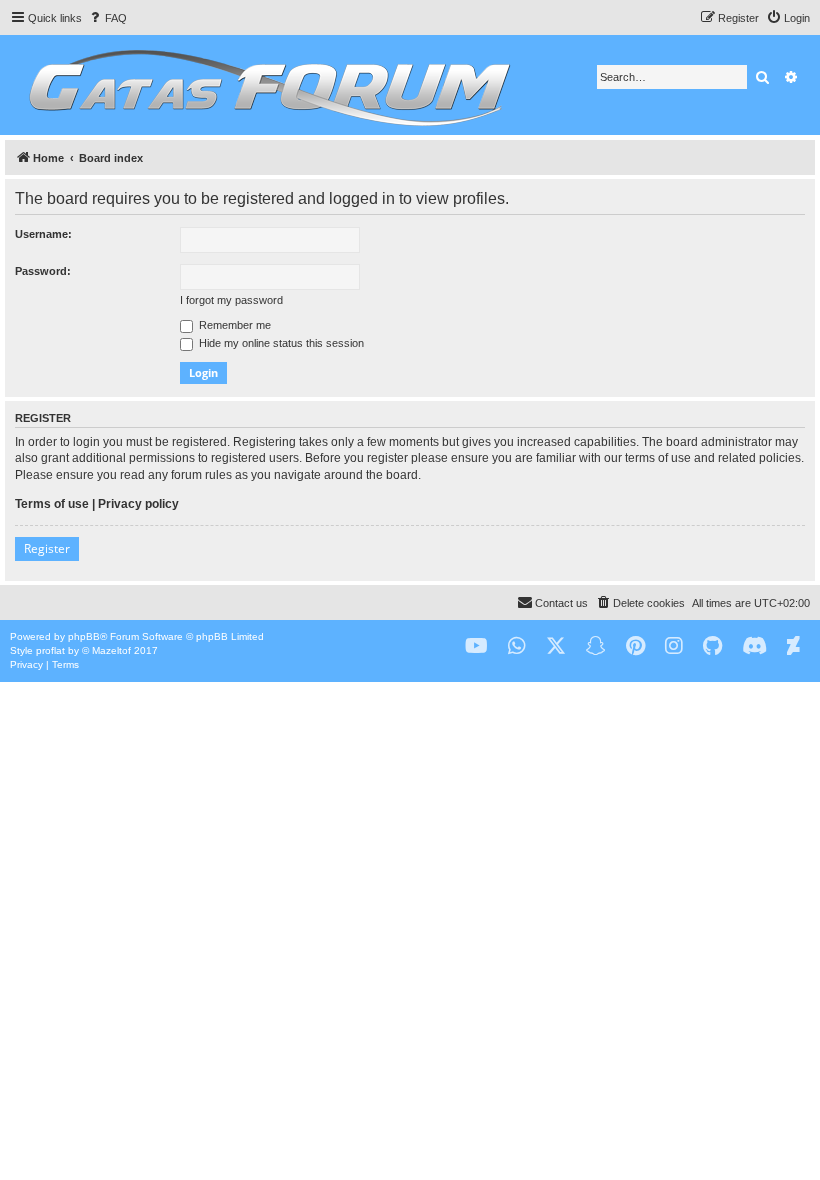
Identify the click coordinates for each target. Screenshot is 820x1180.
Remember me (233, 325)
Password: (43, 271)
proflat (50, 650)
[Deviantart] (793, 646)
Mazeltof (111, 650)
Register (47, 548)
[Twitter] (556, 646)
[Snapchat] (596, 646)
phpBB (84, 636)
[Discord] (754, 646)
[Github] (712, 646)
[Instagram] (674, 646)
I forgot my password (231, 300)
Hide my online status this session (280, 343)
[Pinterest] (635, 646)
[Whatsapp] (517, 646)
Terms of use (52, 504)
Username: (43, 234)
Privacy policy (138, 504)
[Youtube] (476, 646)
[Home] (266, 85)
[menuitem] (107, 18)
